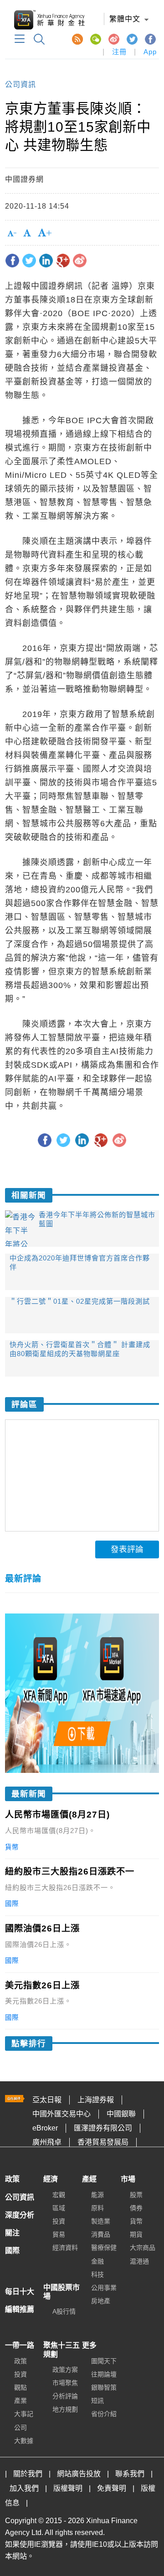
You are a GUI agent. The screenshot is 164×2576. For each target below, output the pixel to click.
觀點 (20, 2387)
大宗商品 (143, 2248)
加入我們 (24, 2488)
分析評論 (65, 2396)
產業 (20, 2401)
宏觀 (59, 2195)
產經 (89, 2179)
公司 (20, 2427)
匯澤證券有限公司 (103, 2128)
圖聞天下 (104, 2361)
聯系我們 (130, 2474)
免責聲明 (112, 2488)
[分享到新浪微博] (80, 261)
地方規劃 (65, 2409)
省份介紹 (104, 2414)
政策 (12, 2179)
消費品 (101, 2234)
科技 (97, 2274)
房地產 (101, 2301)
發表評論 (127, 1549)
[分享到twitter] (29, 261)
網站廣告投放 (79, 2474)
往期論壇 (104, 2374)
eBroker (45, 2128)
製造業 (101, 2221)
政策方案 (65, 2370)
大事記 (24, 2414)
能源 (97, 2195)
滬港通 (139, 2261)
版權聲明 (68, 2488)
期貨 (136, 2234)
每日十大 (20, 2292)
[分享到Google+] (63, 261)
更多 (89, 2345)
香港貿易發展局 (103, 2142)
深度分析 (20, 2215)
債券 (136, 2208)
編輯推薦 (20, 2309)
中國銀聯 (121, 2114)
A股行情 (64, 2311)
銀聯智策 (104, 2387)
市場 (128, 2179)
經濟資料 (65, 2248)
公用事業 (104, 2288)
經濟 (51, 2179)
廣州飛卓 (47, 2142)
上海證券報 (96, 2100)
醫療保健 (104, 2248)
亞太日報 (47, 2100)
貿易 (59, 2234)
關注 (12, 2233)
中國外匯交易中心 (61, 2114)
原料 (97, 2208)
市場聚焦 (65, 2383)
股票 (136, 2195)
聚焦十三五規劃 (61, 2350)
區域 (59, 2208)
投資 (59, 2221)
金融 (97, 2261)
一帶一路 (20, 2345)
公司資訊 (20, 85)
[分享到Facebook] (12, 261)
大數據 (24, 2441)
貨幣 (136, 2221)
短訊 (97, 2401)
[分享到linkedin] (46, 261)
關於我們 (28, 2474)
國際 (12, 2251)
